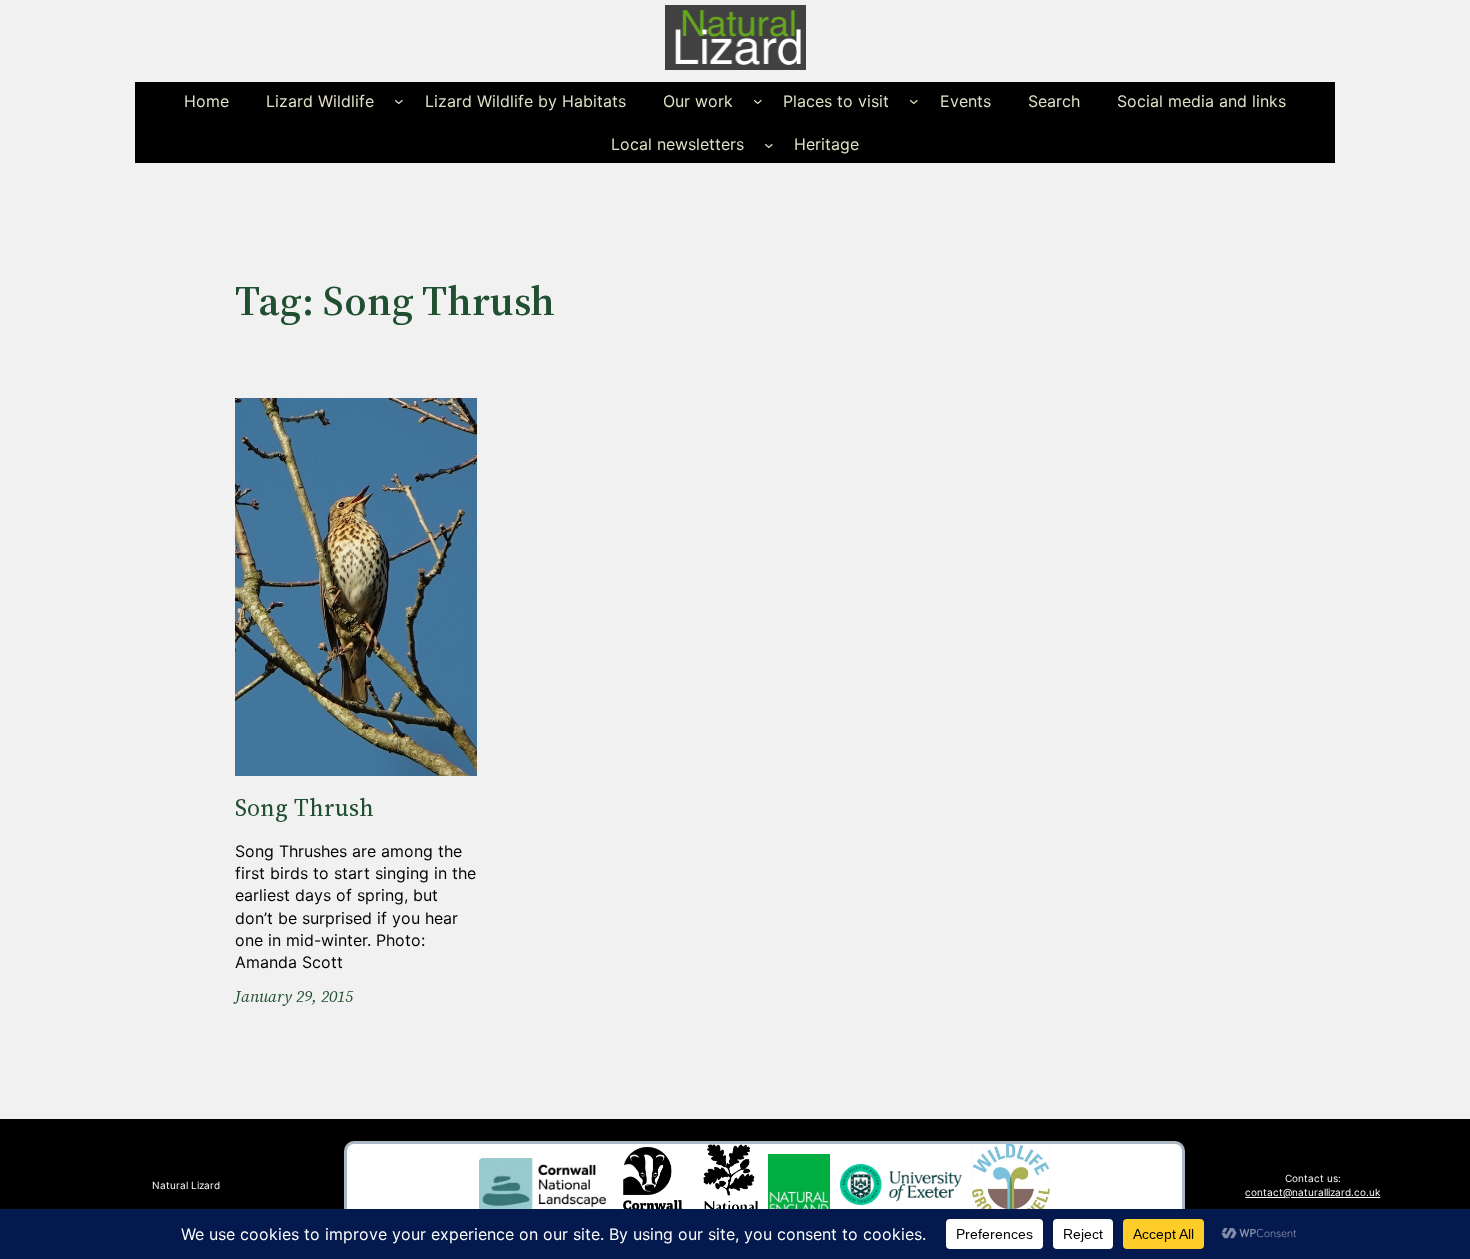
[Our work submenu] (758, 101)
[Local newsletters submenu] (769, 144)
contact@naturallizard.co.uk (1312, 1192)
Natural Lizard (186, 1185)
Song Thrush (304, 808)
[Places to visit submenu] (914, 101)
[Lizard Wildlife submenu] (399, 101)
